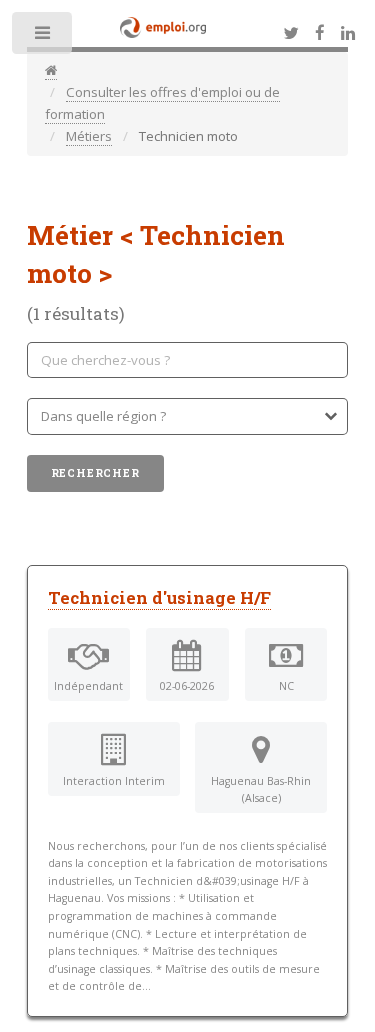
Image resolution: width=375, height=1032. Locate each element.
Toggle (43, 37)
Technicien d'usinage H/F (159, 598)
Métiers (89, 136)
